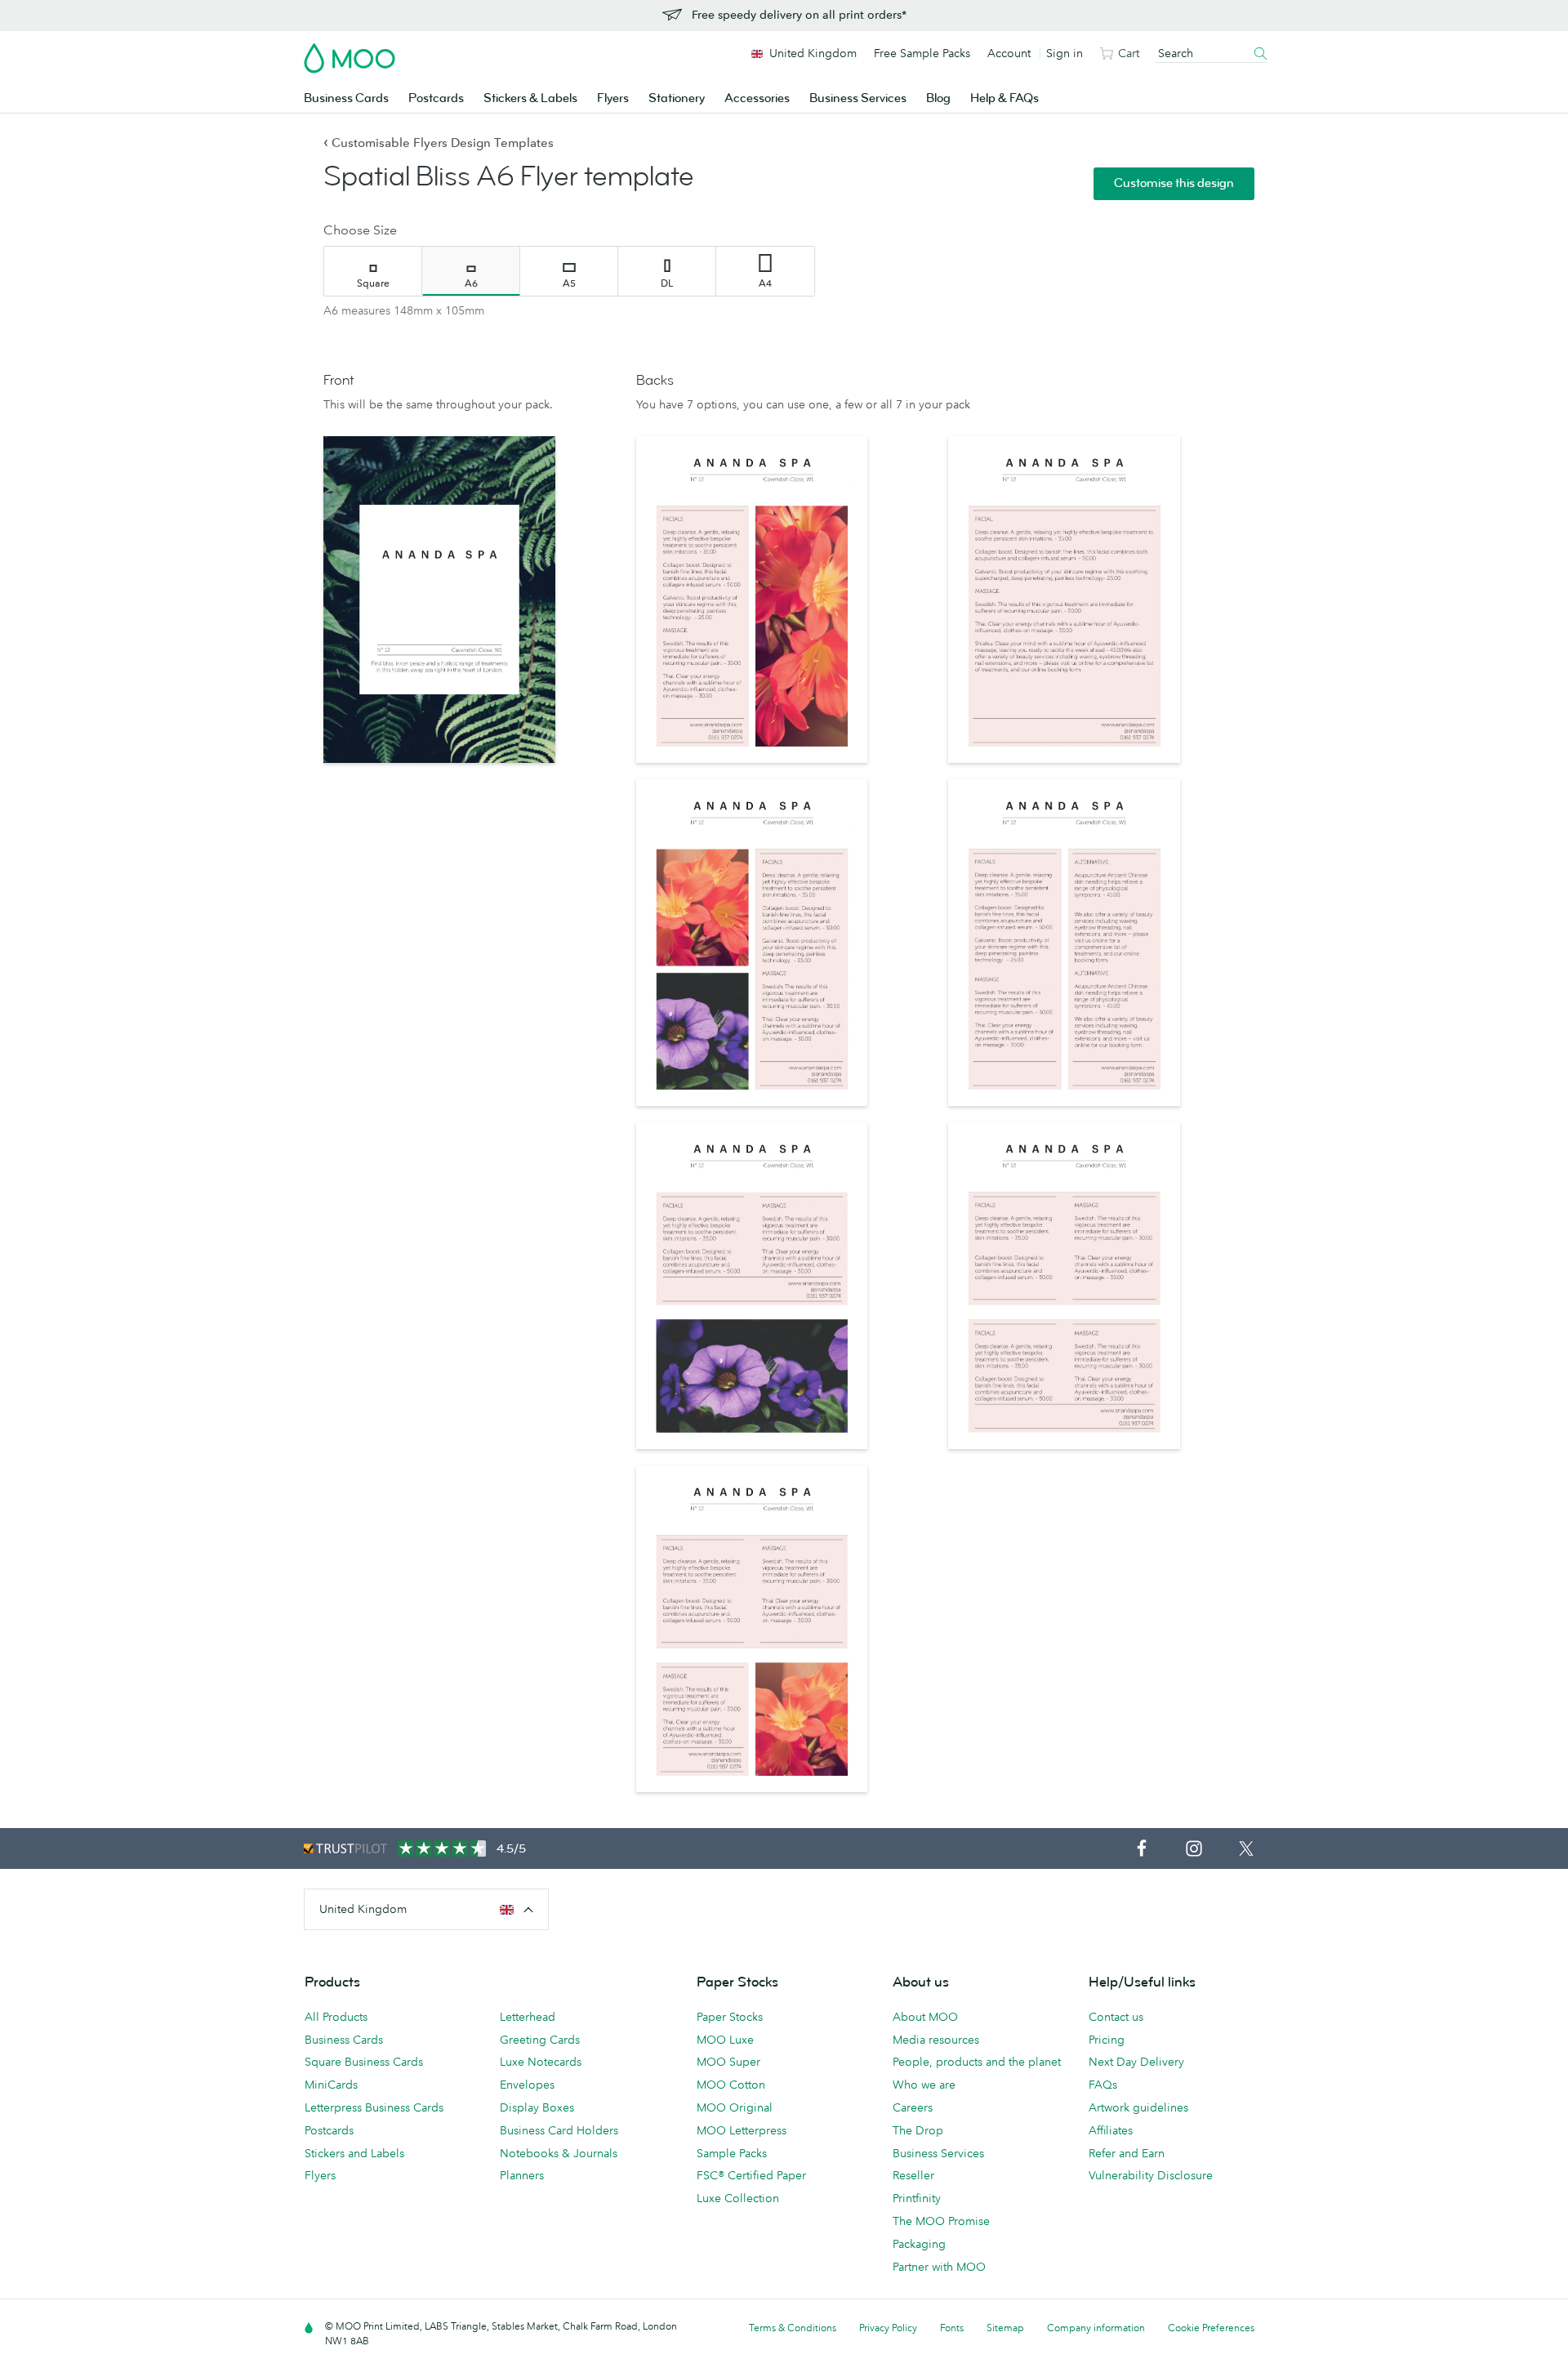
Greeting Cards (540, 2040)
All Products (336, 2017)
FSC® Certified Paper (751, 2175)
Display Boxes (537, 2107)
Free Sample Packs (922, 53)
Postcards (436, 98)
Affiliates (1111, 2130)
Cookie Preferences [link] (1211, 2328)
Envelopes (527, 2085)
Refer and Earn (1127, 2153)
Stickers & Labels (530, 98)
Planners (522, 2175)
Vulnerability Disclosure (1151, 2175)
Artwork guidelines (1138, 2107)
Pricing (1107, 2040)
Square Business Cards (364, 2062)
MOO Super (728, 2062)
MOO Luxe (725, 2040)
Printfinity (917, 2198)
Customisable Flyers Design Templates (439, 143)
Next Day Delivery (1136, 2062)
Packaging (919, 2244)
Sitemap (1005, 2328)
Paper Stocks (730, 2017)
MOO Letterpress (742, 2130)
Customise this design (1174, 183)
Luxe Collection (738, 2198)
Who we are (924, 2085)
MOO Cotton (731, 2085)
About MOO (925, 2017)
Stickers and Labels (354, 2153)
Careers (913, 2107)
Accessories (757, 98)
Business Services (858, 98)
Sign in (1065, 53)
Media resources (936, 2040)
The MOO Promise (941, 2221)
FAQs (1103, 2085)
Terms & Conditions (793, 2328)
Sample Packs (732, 2153)
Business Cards (346, 98)
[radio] (373, 271)
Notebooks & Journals (559, 2153)
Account (1009, 53)
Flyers (613, 98)
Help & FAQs (1004, 98)
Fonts (952, 2328)
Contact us (1116, 2017)
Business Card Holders (559, 2130)
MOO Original (735, 2107)
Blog (938, 98)
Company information (1096, 2328)
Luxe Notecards (541, 2062)
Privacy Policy (888, 2328)
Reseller (913, 2175)
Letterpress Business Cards (374, 2107)
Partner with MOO (939, 2267)
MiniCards (331, 2085)
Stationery (677, 98)
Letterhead (528, 2017)
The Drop (918, 2130)
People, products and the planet (977, 2062)
